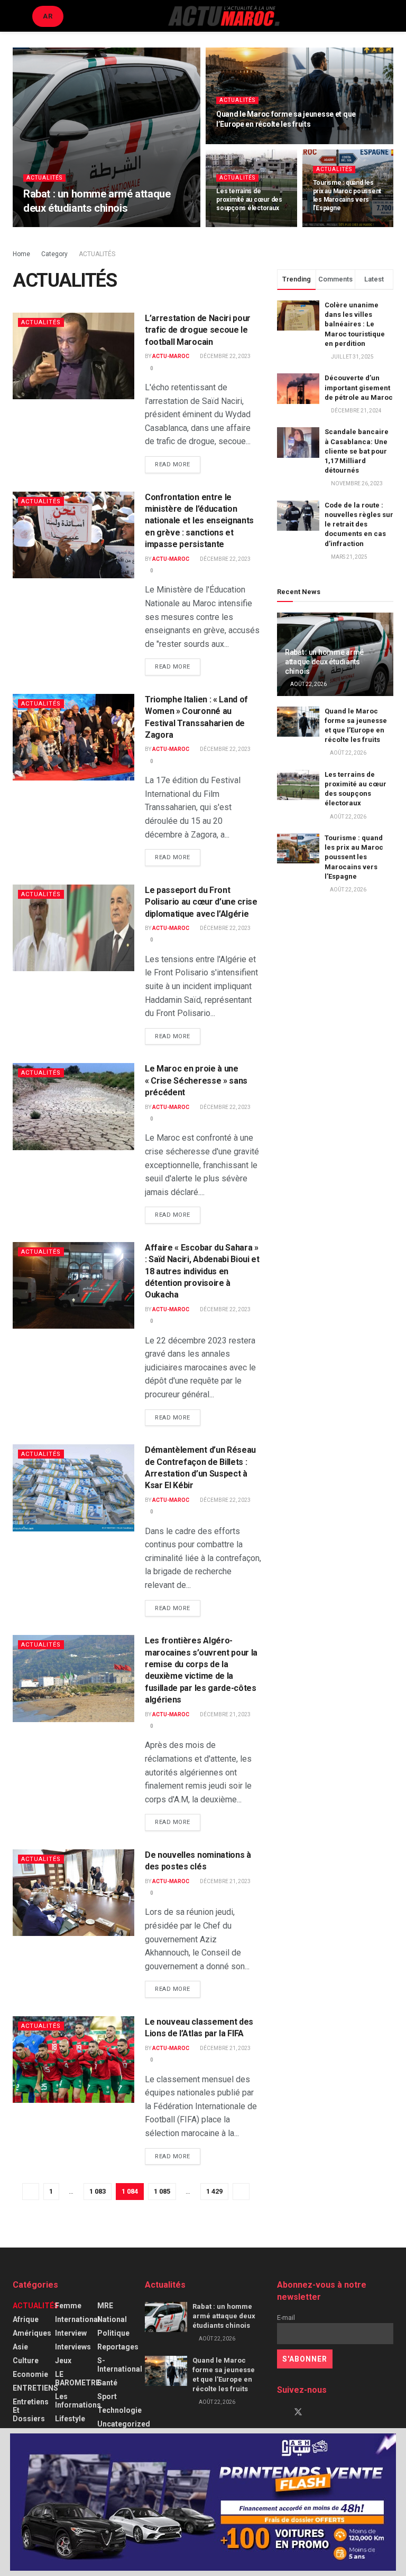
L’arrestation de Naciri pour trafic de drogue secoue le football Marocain (198, 330)
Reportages (118, 2347)
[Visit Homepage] (224, 16)
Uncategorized (124, 2424)
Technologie (119, 2410)
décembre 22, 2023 (225, 356)
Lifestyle (70, 2419)
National (112, 2319)
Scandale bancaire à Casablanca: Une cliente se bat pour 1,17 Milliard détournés (357, 451)
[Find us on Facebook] (280, 2412)
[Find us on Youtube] (316, 2412)
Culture (26, 2361)
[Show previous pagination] (31, 2192)
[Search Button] (389, 16)
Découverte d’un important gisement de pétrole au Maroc (359, 387)
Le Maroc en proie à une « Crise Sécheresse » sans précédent (196, 1080)
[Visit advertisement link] (203, 2502)
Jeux (63, 2361)
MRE (105, 2306)
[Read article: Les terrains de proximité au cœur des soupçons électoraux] (298, 785)
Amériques (32, 2333)
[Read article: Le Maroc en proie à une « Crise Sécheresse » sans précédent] (73, 1106)
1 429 (214, 2191)
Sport (107, 2396)
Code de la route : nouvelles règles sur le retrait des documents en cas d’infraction (359, 524)
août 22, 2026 (96, 226)
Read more (178, 464)
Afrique (26, 2319)
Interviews (73, 2347)
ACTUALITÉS (44, 178)
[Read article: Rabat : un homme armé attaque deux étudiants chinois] (166, 2317)
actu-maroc (49, 226)
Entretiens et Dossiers (31, 2410)
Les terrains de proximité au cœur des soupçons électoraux (249, 200)
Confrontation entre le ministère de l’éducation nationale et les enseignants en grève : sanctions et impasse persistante (199, 521)
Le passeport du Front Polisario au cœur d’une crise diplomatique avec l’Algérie (201, 902)
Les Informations (78, 2401)
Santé (107, 2383)
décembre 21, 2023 (225, 1714)
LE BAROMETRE (77, 2378)
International (77, 2319)
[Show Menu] (17, 16)
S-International (120, 2365)
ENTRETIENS (35, 2388)
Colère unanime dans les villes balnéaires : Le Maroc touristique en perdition (355, 324)
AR (48, 16)
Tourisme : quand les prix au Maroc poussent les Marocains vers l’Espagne (354, 857)
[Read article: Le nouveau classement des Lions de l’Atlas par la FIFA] (73, 2060)
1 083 (98, 2191)
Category (54, 254)
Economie (30, 2374)
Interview (71, 2333)
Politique (113, 2333)
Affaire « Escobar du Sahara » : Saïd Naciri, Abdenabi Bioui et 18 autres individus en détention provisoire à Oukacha (202, 1271)
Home (21, 254)
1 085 (162, 2191)
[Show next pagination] (241, 2192)
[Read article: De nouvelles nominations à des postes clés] (73, 1893)
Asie (20, 2347)
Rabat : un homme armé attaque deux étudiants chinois (324, 662)
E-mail (286, 2318)
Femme (68, 2306)
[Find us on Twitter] (298, 2412)
